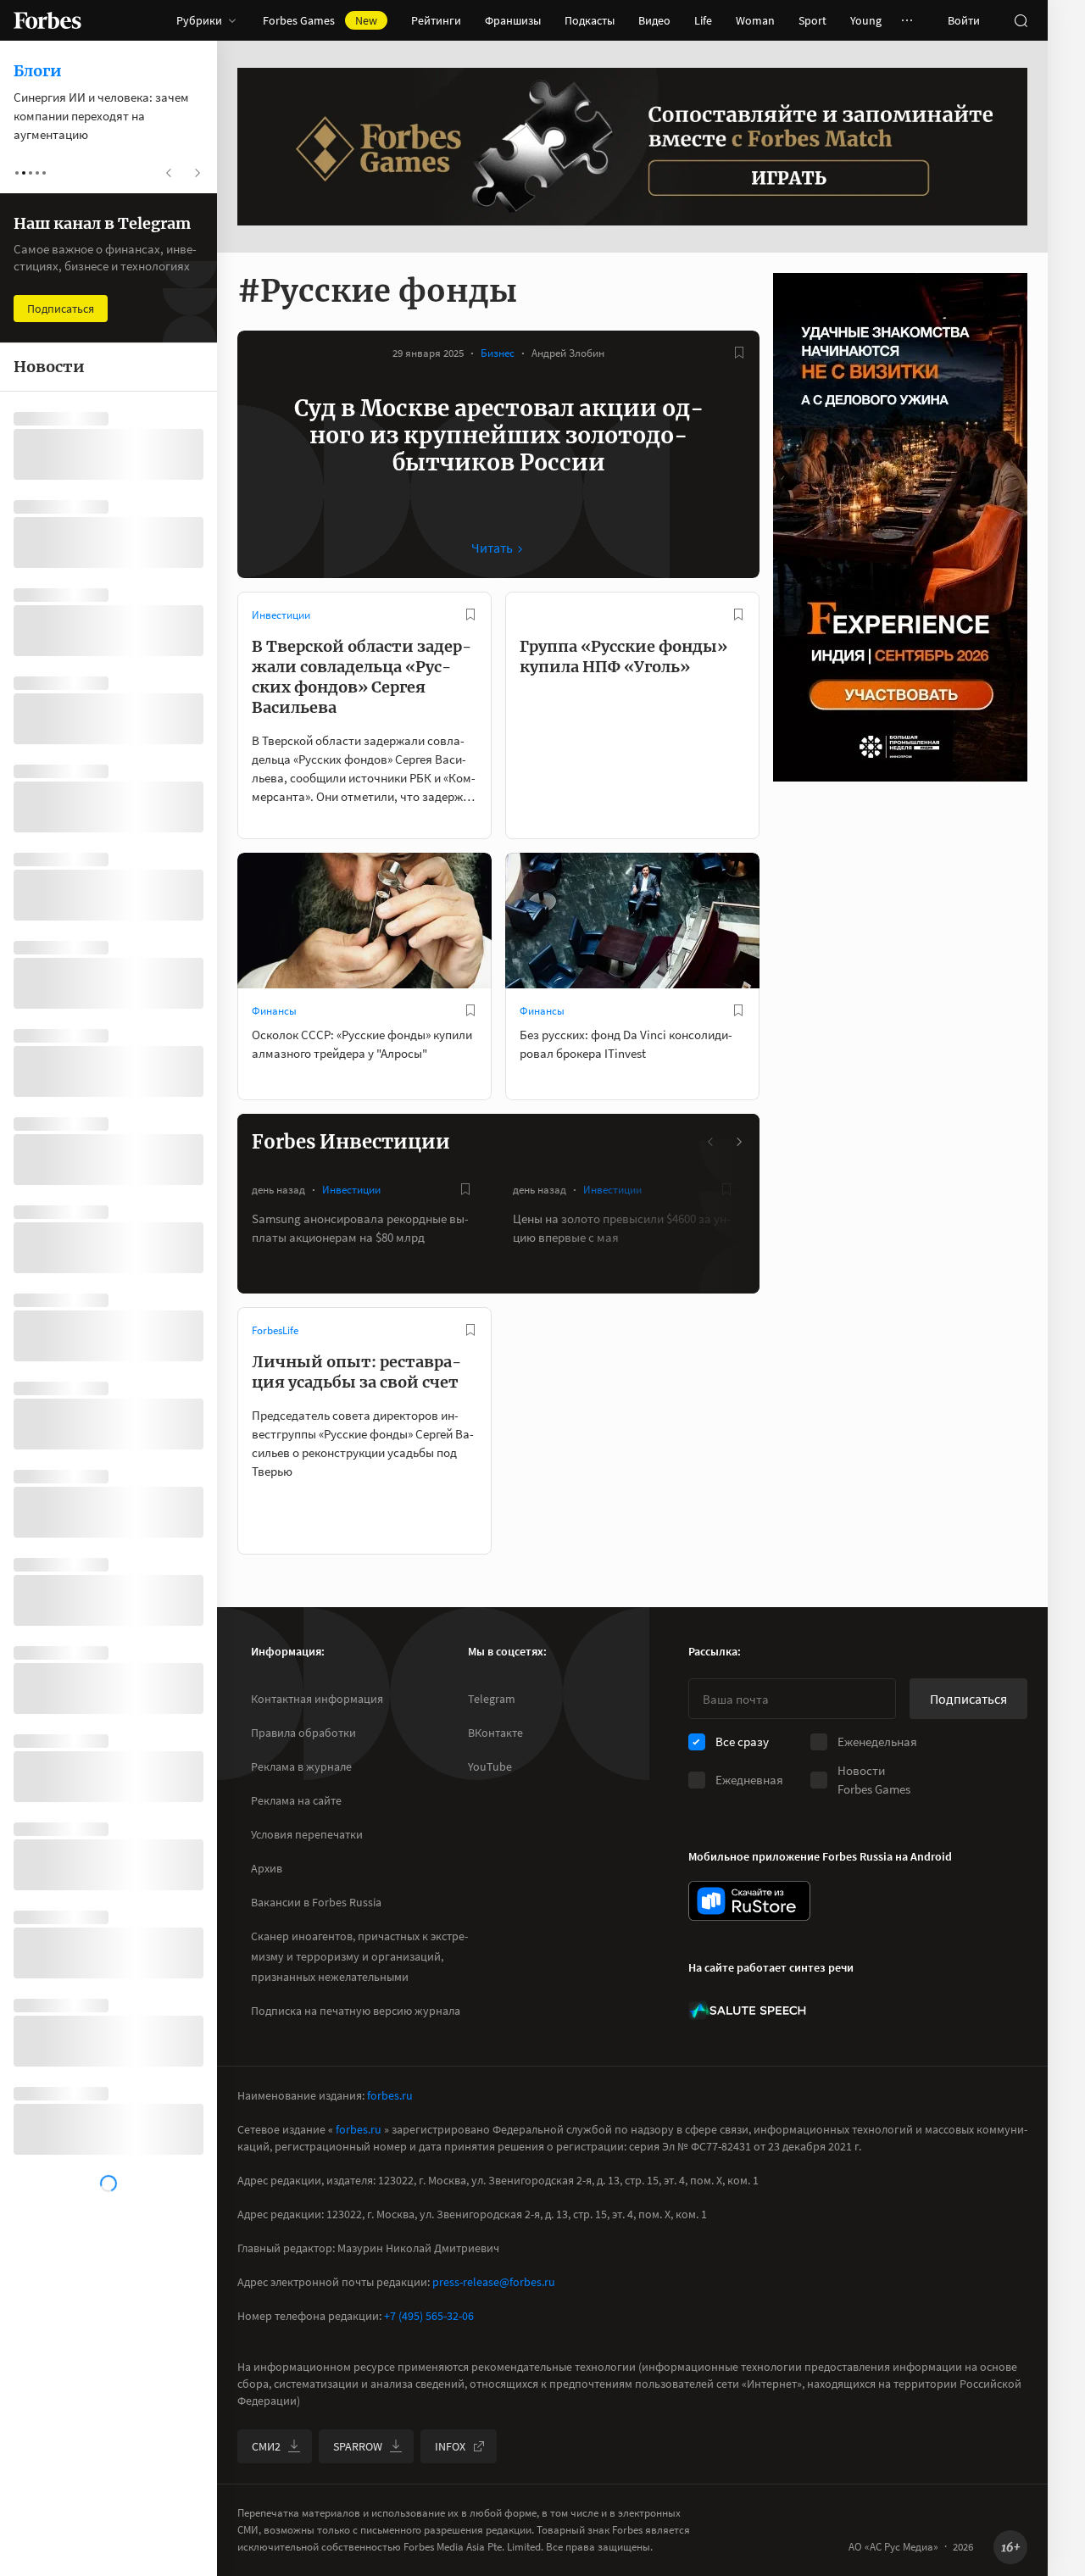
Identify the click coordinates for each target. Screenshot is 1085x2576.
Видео (654, 20)
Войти (964, 20)
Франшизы (513, 20)
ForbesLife (275, 1330)
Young (866, 20)
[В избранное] (739, 353)
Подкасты (590, 20)
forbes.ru (390, 2095)
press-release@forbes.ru (494, 2282)
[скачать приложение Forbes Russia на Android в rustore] (749, 1901)
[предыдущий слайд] (711, 1142)
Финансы (274, 1011)
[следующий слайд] (738, 1142)
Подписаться (968, 1699)
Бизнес (498, 353)
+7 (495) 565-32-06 (429, 2316)
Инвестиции (281, 615)
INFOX (450, 2446)
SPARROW (358, 2446)
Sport (812, 20)
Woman (755, 20)
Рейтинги (436, 20)
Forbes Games (320, 20)
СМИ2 (266, 2446)
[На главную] (47, 20)
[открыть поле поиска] (1021, 20)
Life (703, 20)
